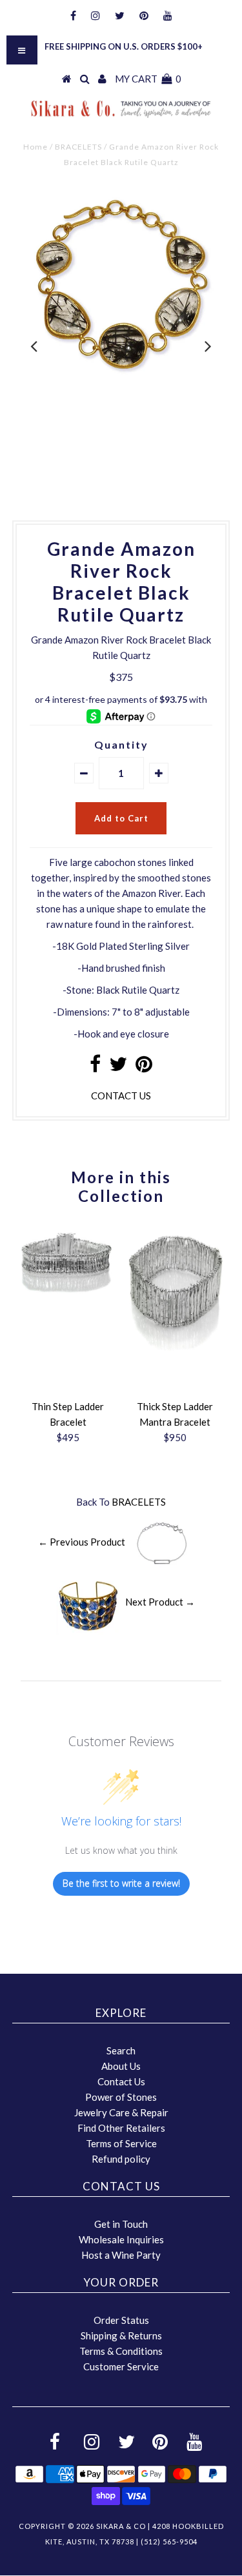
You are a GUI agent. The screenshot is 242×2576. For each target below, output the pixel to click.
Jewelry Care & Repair (121, 2112)
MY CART (148, 79)
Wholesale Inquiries (121, 2239)
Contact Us (121, 2081)
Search (121, 2050)
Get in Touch (121, 2224)
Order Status (121, 2320)
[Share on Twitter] (118, 1067)
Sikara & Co (121, 2526)
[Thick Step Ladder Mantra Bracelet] (175, 1357)
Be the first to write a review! (121, 1883)
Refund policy (121, 2159)
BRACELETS (78, 147)
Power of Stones (121, 2097)
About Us (121, 2066)
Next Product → (160, 1601)
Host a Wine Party (121, 2255)
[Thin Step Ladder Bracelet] (68, 1298)
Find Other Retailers (121, 2128)
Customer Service (121, 2366)
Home (35, 147)
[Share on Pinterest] (144, 1067)
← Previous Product (82, 1542)
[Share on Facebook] (95, 1067)
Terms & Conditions (121, 2351)
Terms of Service (121, 2143)
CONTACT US (121, 1096)
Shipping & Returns (121, 2335)
